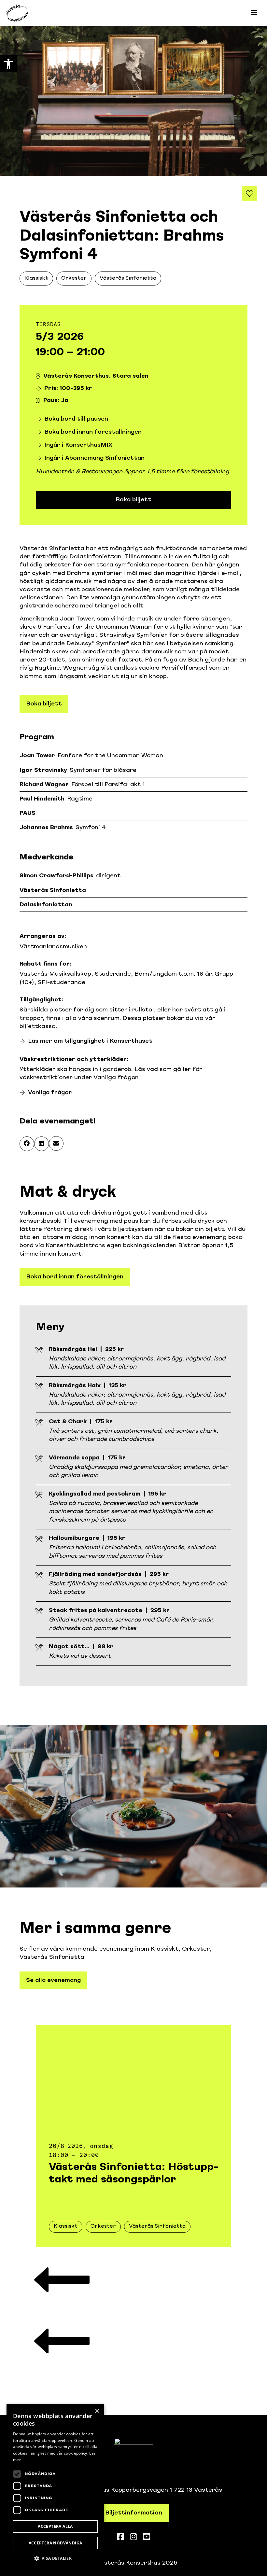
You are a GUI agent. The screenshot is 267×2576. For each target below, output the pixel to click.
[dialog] (55, 2487)
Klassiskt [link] (36, 278)
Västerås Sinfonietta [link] (128, 278)
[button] (27, 1144)
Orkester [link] (74, 278)
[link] (8, 64)
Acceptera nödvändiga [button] (56, 2543)
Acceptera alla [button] (55, 2526)
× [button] (97, 2411)
